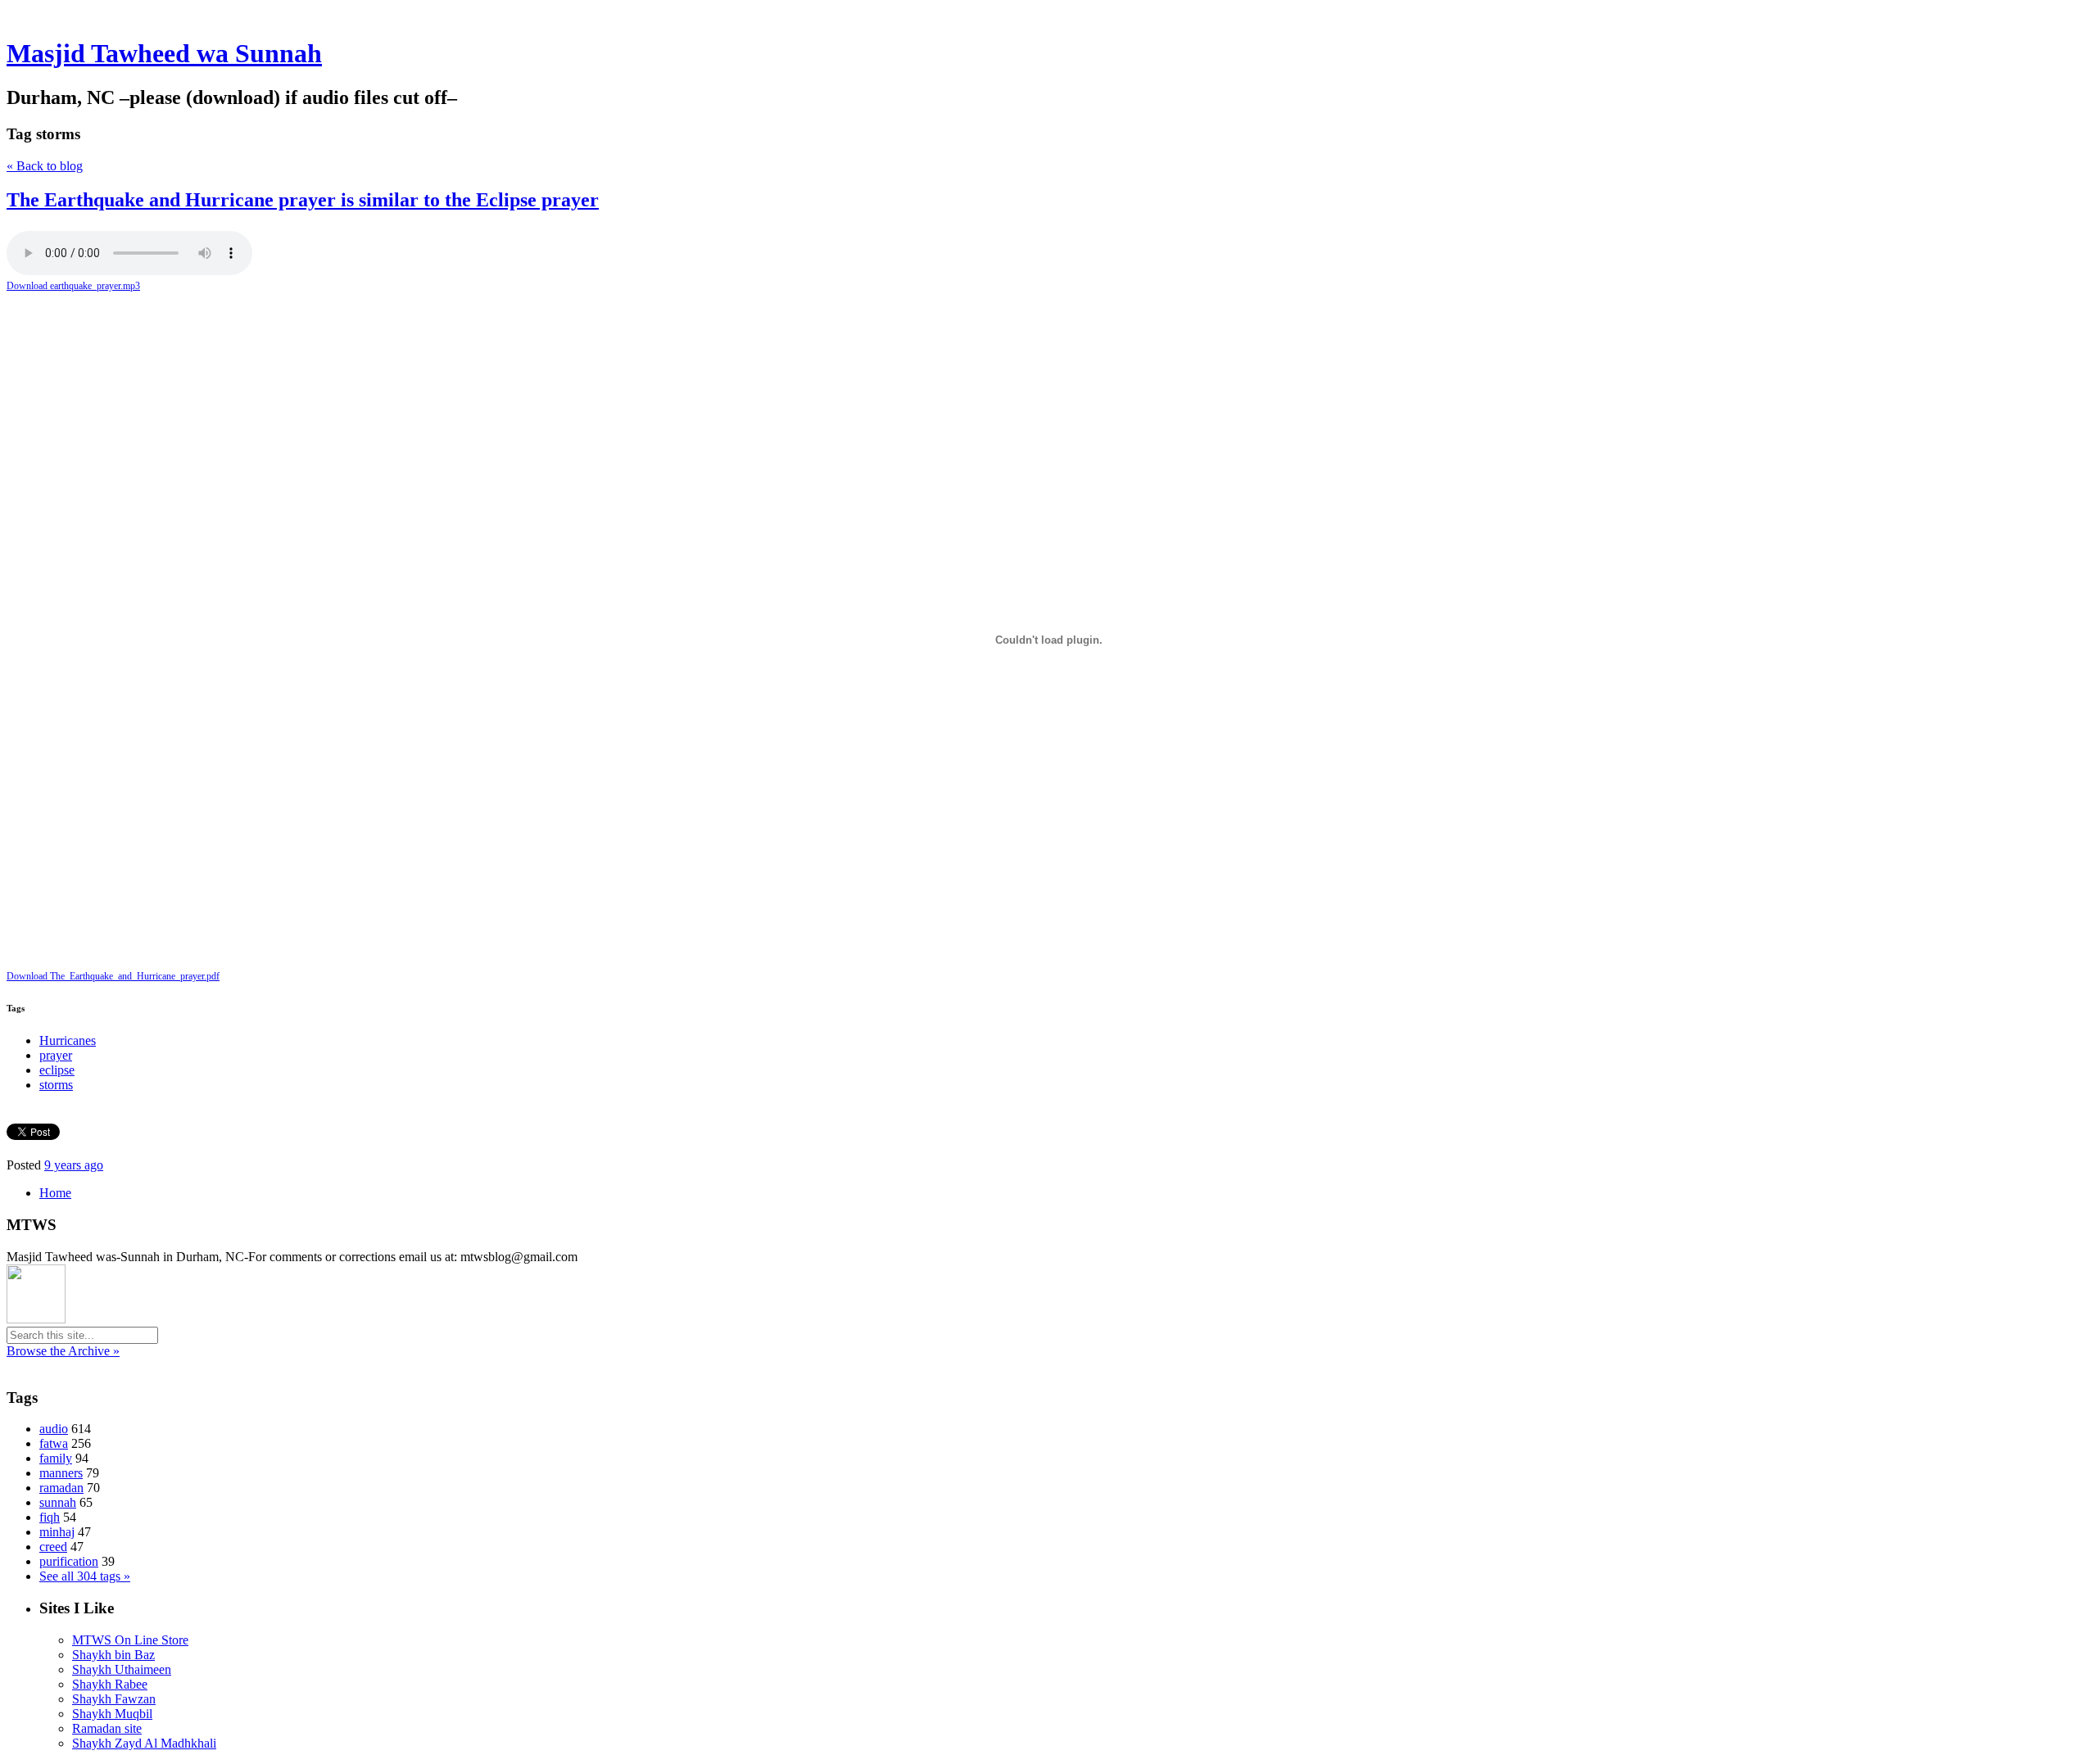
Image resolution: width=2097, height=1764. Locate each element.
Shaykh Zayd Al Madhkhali (144, 1743)
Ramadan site (107, 1728)
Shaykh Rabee (110, 1684)
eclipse (57, 1070)
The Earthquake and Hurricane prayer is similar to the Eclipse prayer (303, 200)
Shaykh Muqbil (112, 1714)
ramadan (61, 1488)
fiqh (50, 1517)
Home (55, 1193)
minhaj (57, 1532)
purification (69, 1561)
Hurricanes (68, 1040)
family (56, 1458)
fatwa (54, 1443)
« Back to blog (45, 166)
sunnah (58, 1502)
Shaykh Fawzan (114, 1699)
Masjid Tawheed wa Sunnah (164, 53)
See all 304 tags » (85, 1576)
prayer (56, 1055)
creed (53, 1547)
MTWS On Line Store (130, 1640)
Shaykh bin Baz (113, 1655)
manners (61, 1473)
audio (54, 1429)
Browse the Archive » (63, 1351)
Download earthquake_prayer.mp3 (73, 286)
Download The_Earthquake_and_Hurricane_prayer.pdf (113, 976)
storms (56, 1085)
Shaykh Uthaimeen (122, 1669)
